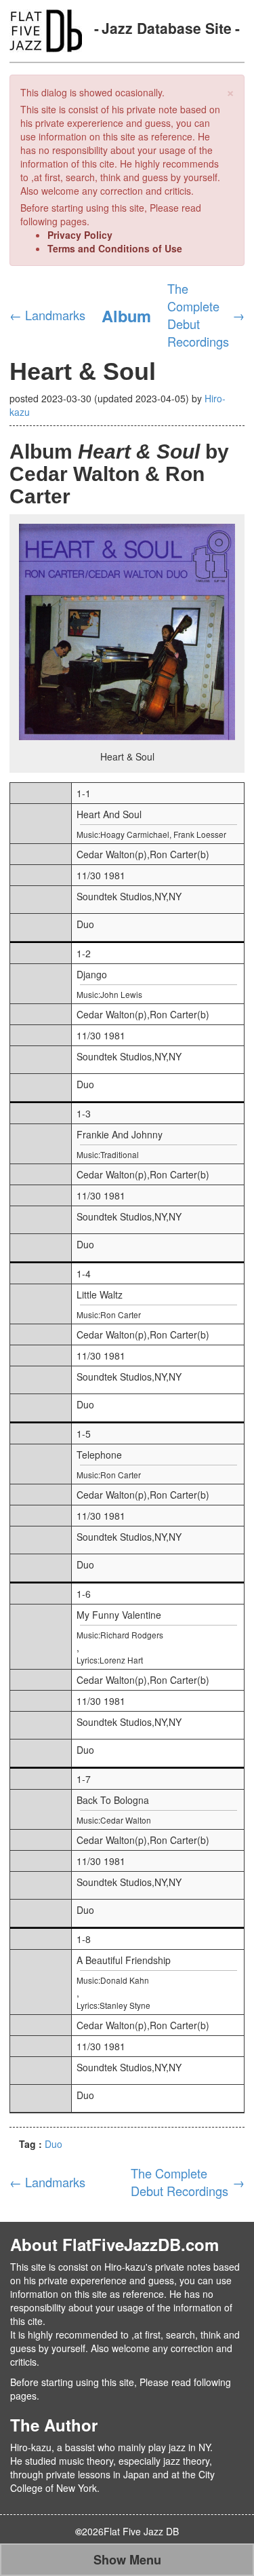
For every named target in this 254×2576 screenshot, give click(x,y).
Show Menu (127, 2560)
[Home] (46, 29)
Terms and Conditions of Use (115, 248)
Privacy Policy (80, 235)
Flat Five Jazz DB (141, 2531)
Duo (54, 2144)
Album (126, 315)
